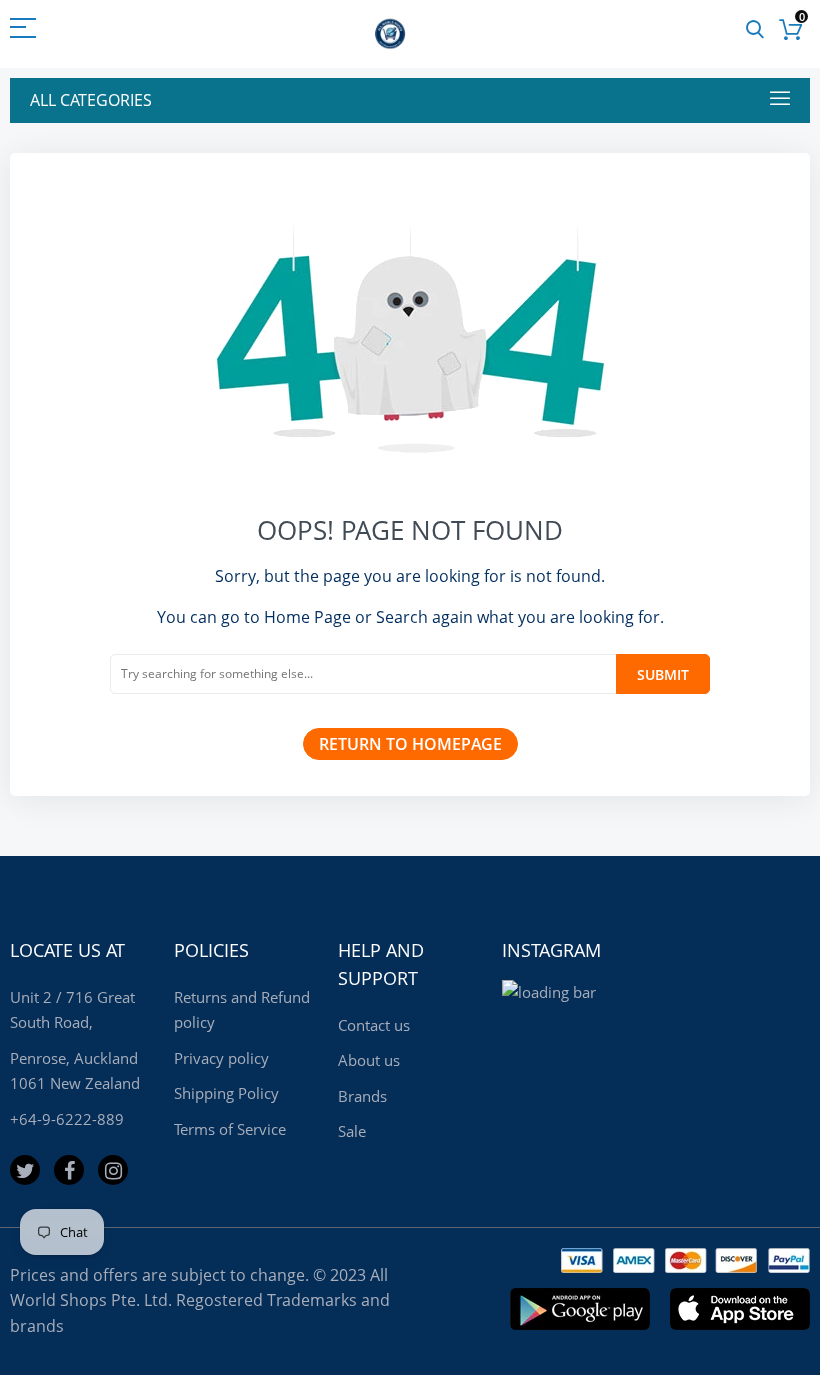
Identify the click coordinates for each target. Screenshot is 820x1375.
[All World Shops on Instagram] (113, 1170)
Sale (352, 1131)
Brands (362, 1096)
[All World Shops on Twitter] (25, 1170)
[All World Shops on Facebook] (69, 1170)
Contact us (374, 1025)
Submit (663, 674)
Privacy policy (221, 1058)
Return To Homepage (410, 744)
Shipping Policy (226, 1093)
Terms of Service (230, 1129)
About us (369, 1060)
